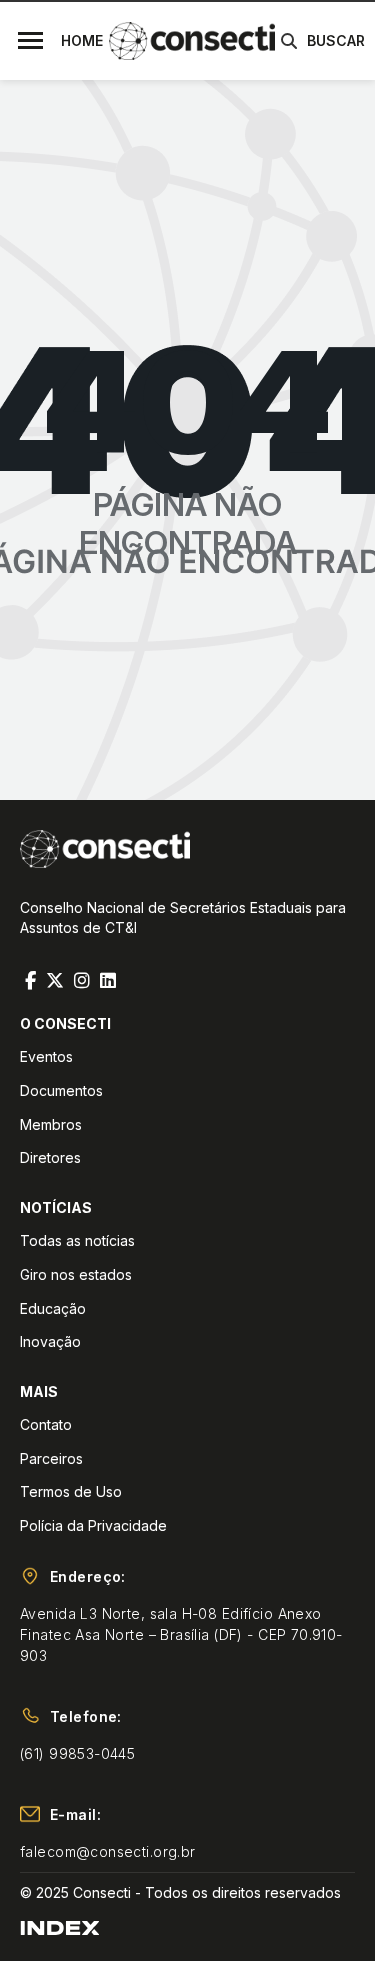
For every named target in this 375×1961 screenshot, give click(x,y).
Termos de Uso (71, 1491)
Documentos (61, 1090)
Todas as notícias (77, 1240)
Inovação (50, 1341)
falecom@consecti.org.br (108, 1851)
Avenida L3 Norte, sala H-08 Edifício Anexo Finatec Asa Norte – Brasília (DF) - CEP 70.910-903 (181, 1634)
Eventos (46, 1056)
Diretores (50, 1157)
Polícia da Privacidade (93, 1525)
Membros (51, 1124)
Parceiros (51, 1458)
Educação (53, 1308)
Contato (46, 1424)
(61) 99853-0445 (77, 1753)
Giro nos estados (76, 1274)
